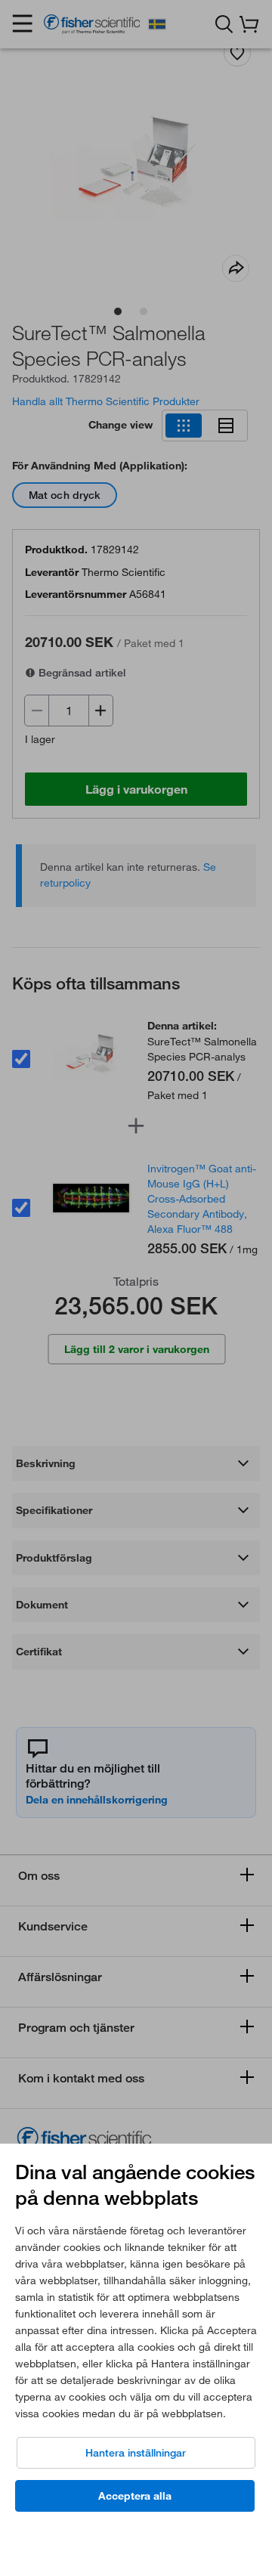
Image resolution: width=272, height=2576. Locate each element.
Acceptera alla (135, 2496)
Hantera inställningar (136, 2453)
